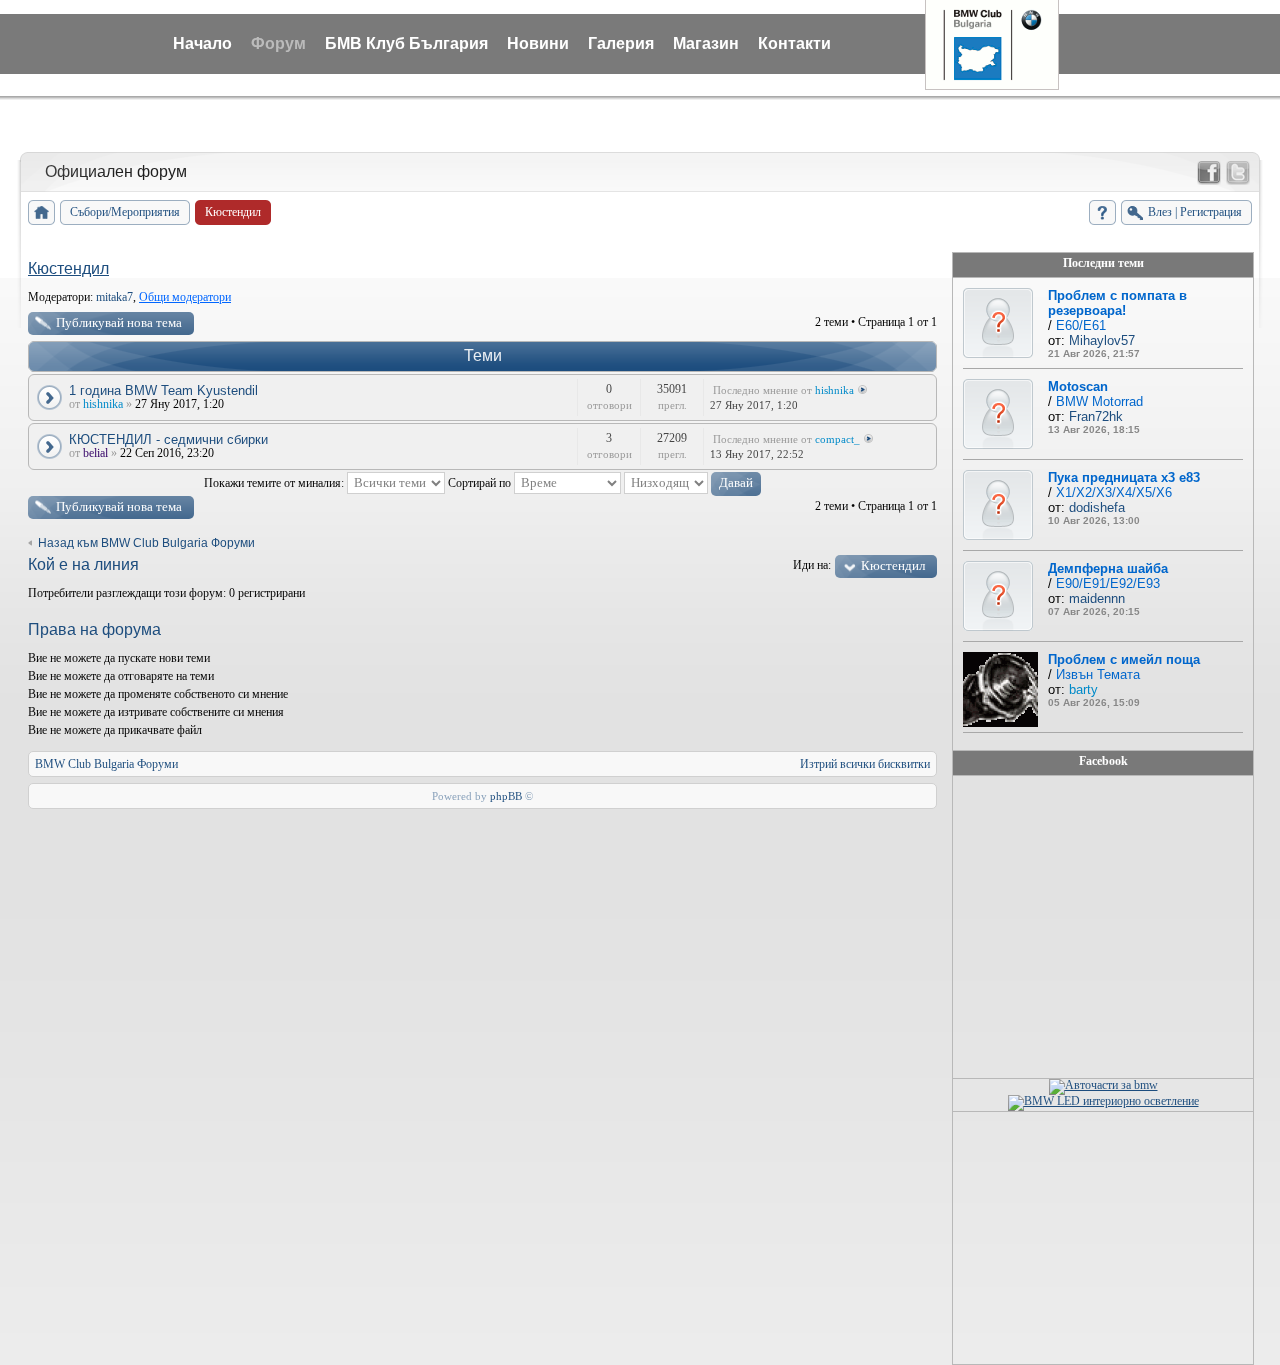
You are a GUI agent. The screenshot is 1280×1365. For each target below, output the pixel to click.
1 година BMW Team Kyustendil (163, 390)
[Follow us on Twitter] (1238, 173)
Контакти (794, 43)
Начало (202, 43)
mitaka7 (114, 297)
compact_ (837, 439)
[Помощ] (1102, 212)
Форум (278, 43)
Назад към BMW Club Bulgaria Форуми (146, 543)
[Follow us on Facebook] (1209, 173)
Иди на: (812, 565)
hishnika (103, 404)
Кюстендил (68, 268)
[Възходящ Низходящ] (692, 483)
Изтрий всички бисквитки (865, 764)
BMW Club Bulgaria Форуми (106, 764)
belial (95, 453)
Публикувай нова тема (119, 322)
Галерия (621, 43)
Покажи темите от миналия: (275, 483)
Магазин (706, 43)
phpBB (506, 796)
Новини (538, 43)
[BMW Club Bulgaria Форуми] (41, 212)
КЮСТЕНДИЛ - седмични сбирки (168, 439)
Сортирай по (481, 483)
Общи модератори (185, 297)
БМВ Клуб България (406, 43)
